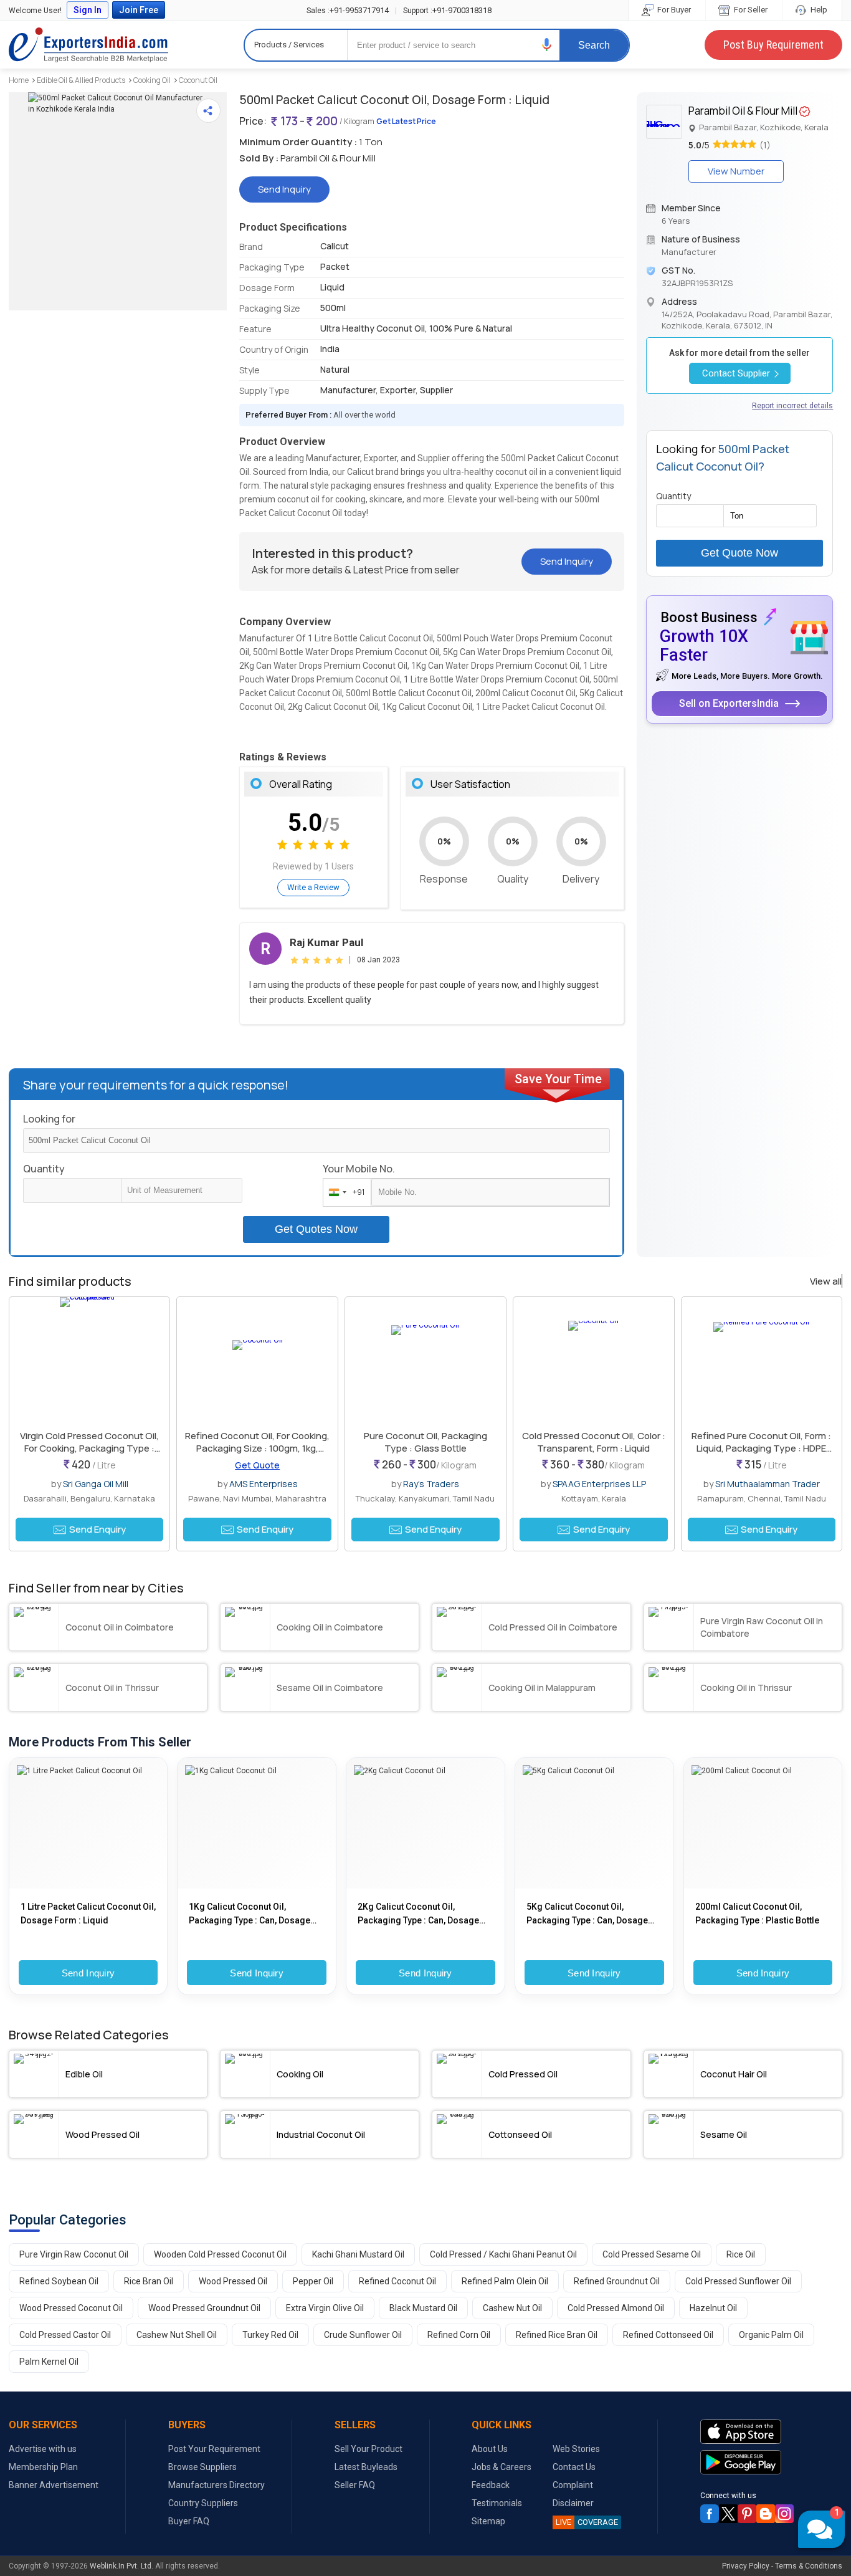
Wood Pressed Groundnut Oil (204, 2308)
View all (826, 1281)
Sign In (88, 10)
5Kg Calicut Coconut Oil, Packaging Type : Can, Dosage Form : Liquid (587, 1914)
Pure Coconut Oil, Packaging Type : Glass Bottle (425, 1442)
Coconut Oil (198, 80)
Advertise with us (43, 2449)
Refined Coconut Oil (397, 2281)
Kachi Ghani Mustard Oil (358, 2254)
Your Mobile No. (359, 1169)
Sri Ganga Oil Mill (96, 1484)
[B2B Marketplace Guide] (766, 2514)
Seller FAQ (355, 2485)
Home (19, 80)
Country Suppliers (203, 2503)
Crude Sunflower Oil (363, 2335)
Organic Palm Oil (771, 2335)
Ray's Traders (431, 1484)
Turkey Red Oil (270, 2335)
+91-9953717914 (348, 10)
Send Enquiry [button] (97, 1529)
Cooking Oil (152, 80)
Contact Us (574, 2467)
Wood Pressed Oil (233, 2281)
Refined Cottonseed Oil (668, 2335)
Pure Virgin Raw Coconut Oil (74, 2254)
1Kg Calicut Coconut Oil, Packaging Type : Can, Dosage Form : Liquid (250, 1914)
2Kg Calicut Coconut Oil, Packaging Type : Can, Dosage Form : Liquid (418, 1914)
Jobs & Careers (502, 2467)
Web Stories (576, 2449)
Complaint (573, 2485)
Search (594, 45)
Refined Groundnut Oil (617, 2281)
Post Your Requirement (214, 2449)
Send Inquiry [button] (284, 189)
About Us (490, 2449)
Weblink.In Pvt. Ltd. (121, 2566)
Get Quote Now (739, 553)
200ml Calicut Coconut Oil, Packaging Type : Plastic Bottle (757, 1913)
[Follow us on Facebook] (710, 2514)
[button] (547, 45)
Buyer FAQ (189, 2521)
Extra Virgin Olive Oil (325, 2308)
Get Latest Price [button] (406, 121)
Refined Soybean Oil (59, 2281)
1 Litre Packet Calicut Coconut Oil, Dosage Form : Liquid (88, 1913)
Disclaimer (573, 2503)
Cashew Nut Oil (512, 2308)
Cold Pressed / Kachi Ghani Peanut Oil (503, 2254)
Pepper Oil (313, 2281)
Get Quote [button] (257, 1465)
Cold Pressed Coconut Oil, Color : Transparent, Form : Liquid (594, 1442)
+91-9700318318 (447, 10)
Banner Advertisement (54, 2485)
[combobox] (344, 1192)
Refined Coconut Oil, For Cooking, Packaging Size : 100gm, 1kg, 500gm (257, 1448)
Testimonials (497, 2503)
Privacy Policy (746, 2566)
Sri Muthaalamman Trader (768, 1484)
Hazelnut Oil (713, 2308)
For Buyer (673, 10)
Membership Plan (43, 2467)
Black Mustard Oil (423, 2308)
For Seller (750, 10)
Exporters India (88, 45)
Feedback (491, 2485)
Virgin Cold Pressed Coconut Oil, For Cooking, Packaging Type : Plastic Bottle (89, 1448)
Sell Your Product (368, 2449)
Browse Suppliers (202, 2467)
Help (818, 10)
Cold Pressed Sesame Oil (652, 2254)
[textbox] (182, 1190)
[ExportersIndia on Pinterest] (747, 2514)
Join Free (139, 10)
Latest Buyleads (366, 2467)
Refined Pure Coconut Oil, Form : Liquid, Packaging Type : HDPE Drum (761, 1448)
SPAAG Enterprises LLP (599, 1484)
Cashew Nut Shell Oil (177, 2335)
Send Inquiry (88, 1973)
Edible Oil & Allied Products (81, 80)
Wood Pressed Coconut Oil (71, 2308)
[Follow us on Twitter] (728, 2514)
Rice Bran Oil (149, 2281)
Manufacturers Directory (216, 2485)
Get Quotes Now (316, 1229)
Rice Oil (741, 2254)
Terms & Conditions (809, 2566)
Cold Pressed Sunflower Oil (738, 2281)
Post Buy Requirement (773, 45)
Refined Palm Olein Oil (505, 2281)
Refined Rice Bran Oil (557, 2335)
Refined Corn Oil (459, 2335)
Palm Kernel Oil (49, 2362)
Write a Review (313, 887)
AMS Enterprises (264, 1484)
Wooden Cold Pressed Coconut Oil (220, 2254)
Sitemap (488, 2521)
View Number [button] (736, 171)
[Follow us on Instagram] (784, 2514)
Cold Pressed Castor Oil (65, 2335)
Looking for (49, 1119)
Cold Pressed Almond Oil (616, 2308)
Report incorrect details (792, 406)
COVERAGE (587, 2522)
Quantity (44, 1169)
